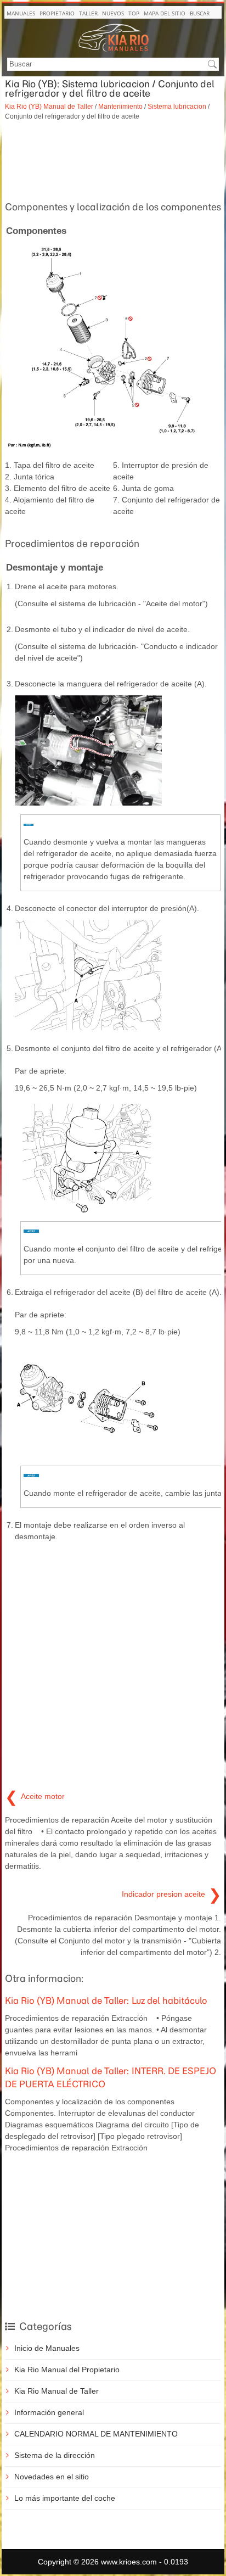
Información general (49, 2412)
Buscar (200, 13)
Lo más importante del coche (65, 2498)
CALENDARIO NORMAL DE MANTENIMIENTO (96, 2434)
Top (134, 13)
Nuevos (113, 13)
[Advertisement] (113, 159)
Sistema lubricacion (177, 106)
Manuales (21, 13)
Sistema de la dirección (55, 2455)
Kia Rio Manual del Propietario (67, 2370)
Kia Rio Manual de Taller (56, 2391)
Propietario (57, 13)
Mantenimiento (120, 106)
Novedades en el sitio (52, 2477)
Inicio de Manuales (47, 2348)
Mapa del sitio (165, 13)
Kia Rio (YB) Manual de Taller (49, 106)
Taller (88, 13)
